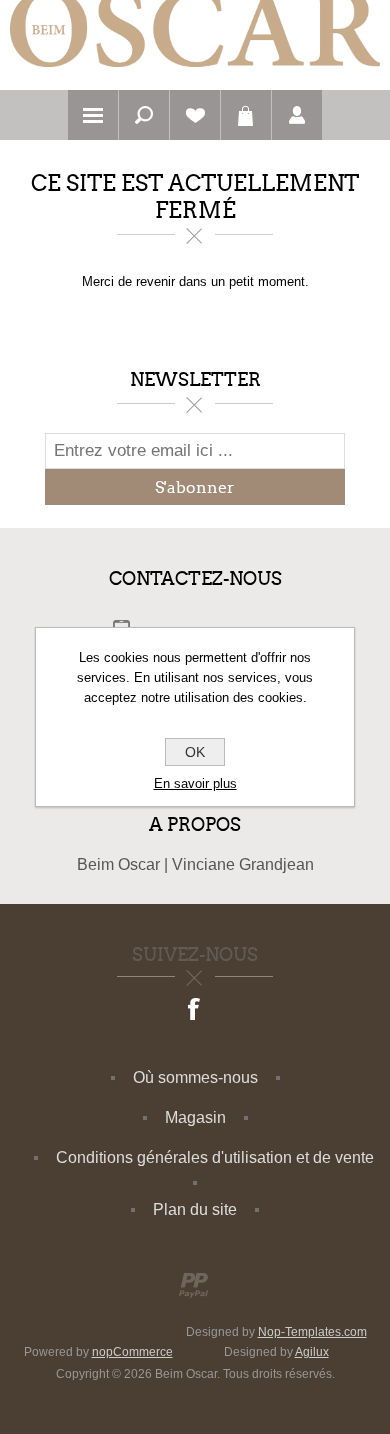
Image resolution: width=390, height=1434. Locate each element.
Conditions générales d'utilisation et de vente (215, 1157)
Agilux (312, 1352)
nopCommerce (132, 1352)
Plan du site (195, 1209)
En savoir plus (195, 783)
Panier (246, 115)
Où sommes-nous (195, 1077)
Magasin (195, 1117)
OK (195, 752)
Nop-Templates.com (312, 1332)
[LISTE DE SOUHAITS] (195, 115)
